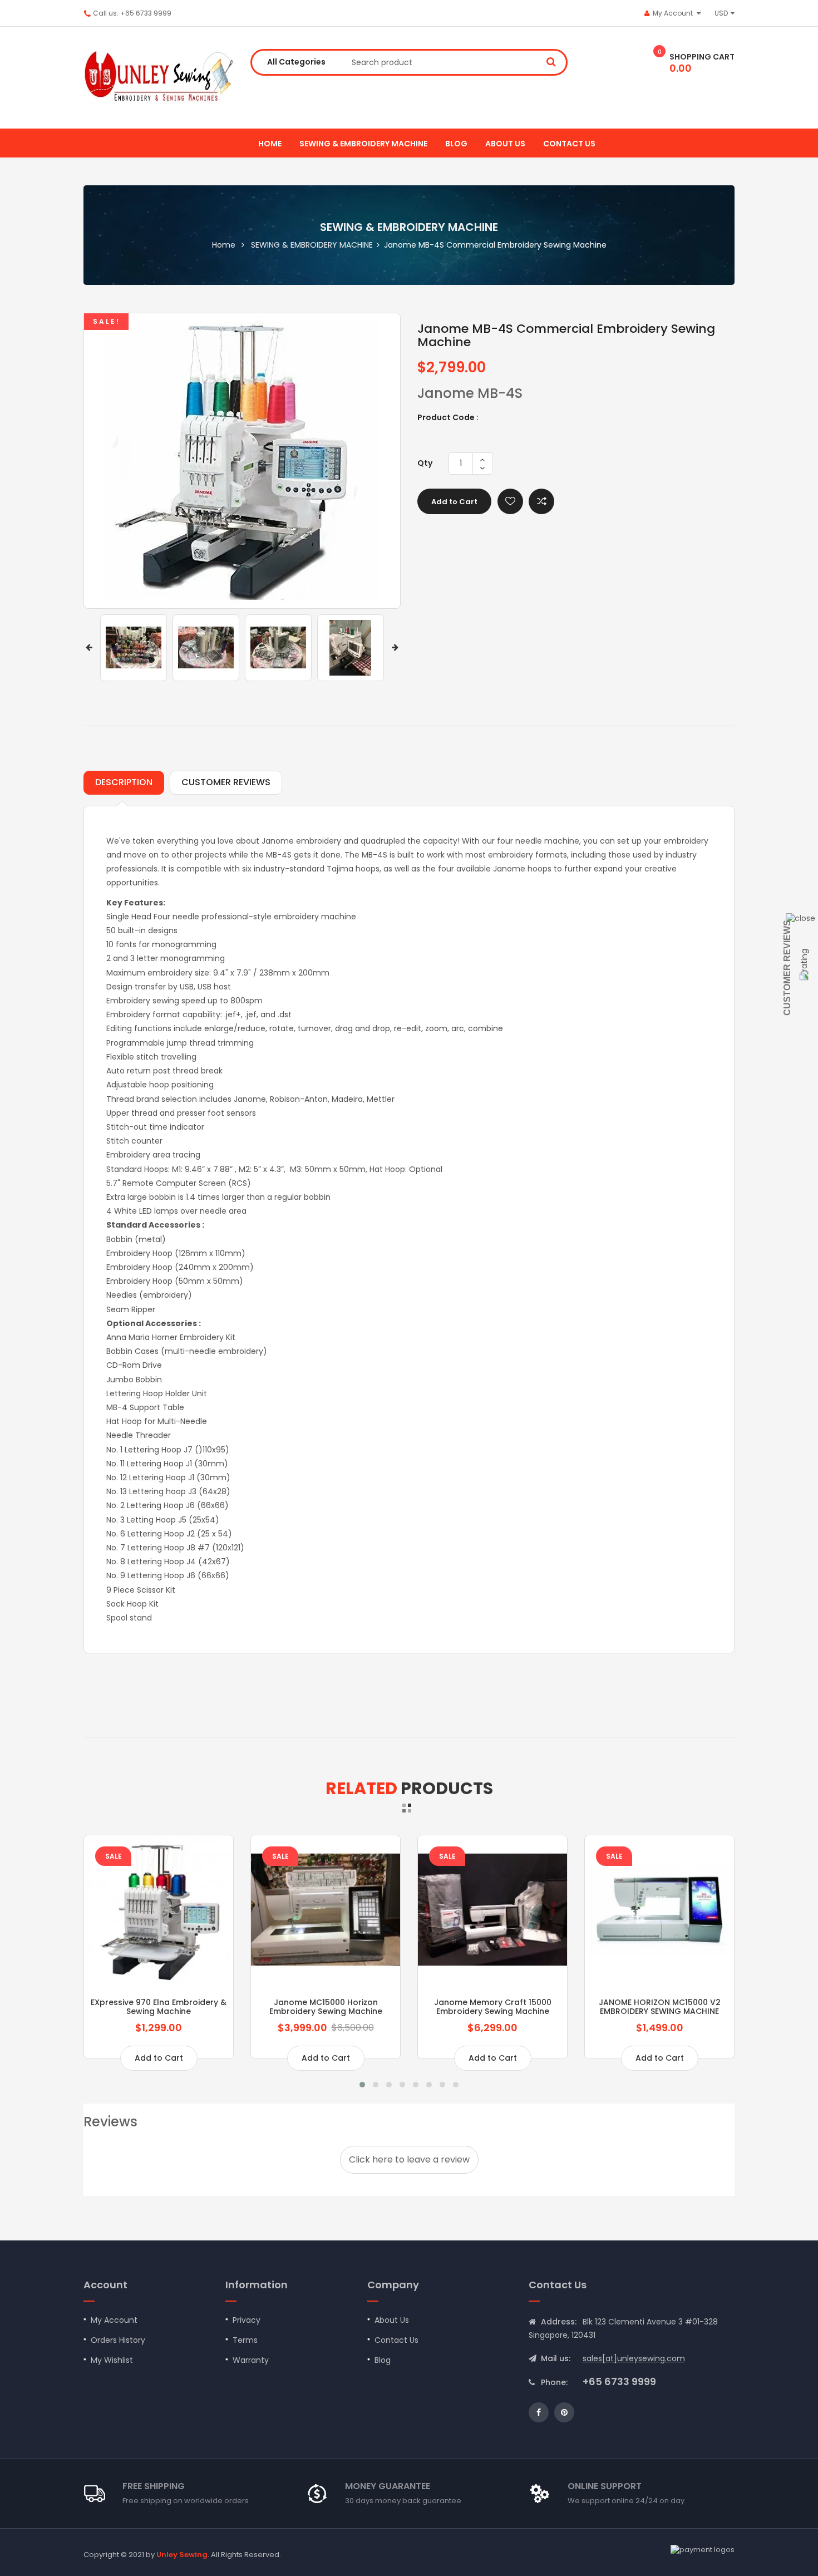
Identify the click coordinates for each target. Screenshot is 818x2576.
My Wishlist (112, 2360)
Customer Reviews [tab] (226, 782)
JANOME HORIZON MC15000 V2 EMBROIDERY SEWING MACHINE (660, 2006)
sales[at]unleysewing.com (634, 2358)
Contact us (569, 144)
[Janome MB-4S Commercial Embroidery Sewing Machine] (134, 648)
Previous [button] (89, 647)
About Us (392, 2320)
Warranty (251, 2360)
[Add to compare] (541, 501)
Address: (559, 2322)
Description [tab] (124, 782)
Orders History (118, 2340)
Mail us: (556, 2358)
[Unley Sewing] (159, 78)
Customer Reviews (787, 968)
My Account (114, 2320)
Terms (245, 2340)
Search (551, 61)
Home (270, 144)
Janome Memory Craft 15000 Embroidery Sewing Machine (493, 2006)
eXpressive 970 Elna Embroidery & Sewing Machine (159, 2006)
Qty (425, 463)
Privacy (247, 2320)
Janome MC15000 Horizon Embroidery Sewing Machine (326, 2006)
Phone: (554, 2382)
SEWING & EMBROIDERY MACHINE (363, 144)
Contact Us (396, 2340)
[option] (134, 648)
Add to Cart (454, 502)
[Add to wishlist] (510, 501)
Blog (456, 144)
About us (505, 144)
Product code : (448, 417)
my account (673, 13)
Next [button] (395, 647)
